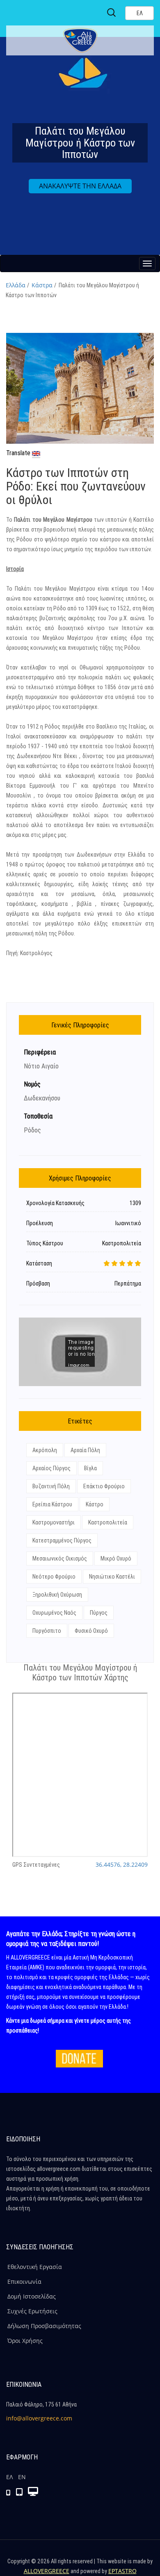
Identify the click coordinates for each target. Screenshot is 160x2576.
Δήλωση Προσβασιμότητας (44, 2326)
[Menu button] (147, 264)
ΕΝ (22, 2477)
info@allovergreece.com (39, 2418)
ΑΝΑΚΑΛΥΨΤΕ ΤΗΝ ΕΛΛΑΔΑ (80, 186)
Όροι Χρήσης (25, 2341)
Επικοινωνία (24, 2282)
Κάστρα (42, 285)
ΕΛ (9, 2477)
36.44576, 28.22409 (122, 1864)
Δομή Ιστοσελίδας (32, 2296)
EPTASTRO (122, 2571)
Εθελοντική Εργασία (35, 2267)
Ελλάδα (16, 285)
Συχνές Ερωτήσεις (32, 2311)
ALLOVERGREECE (47, 2571)
